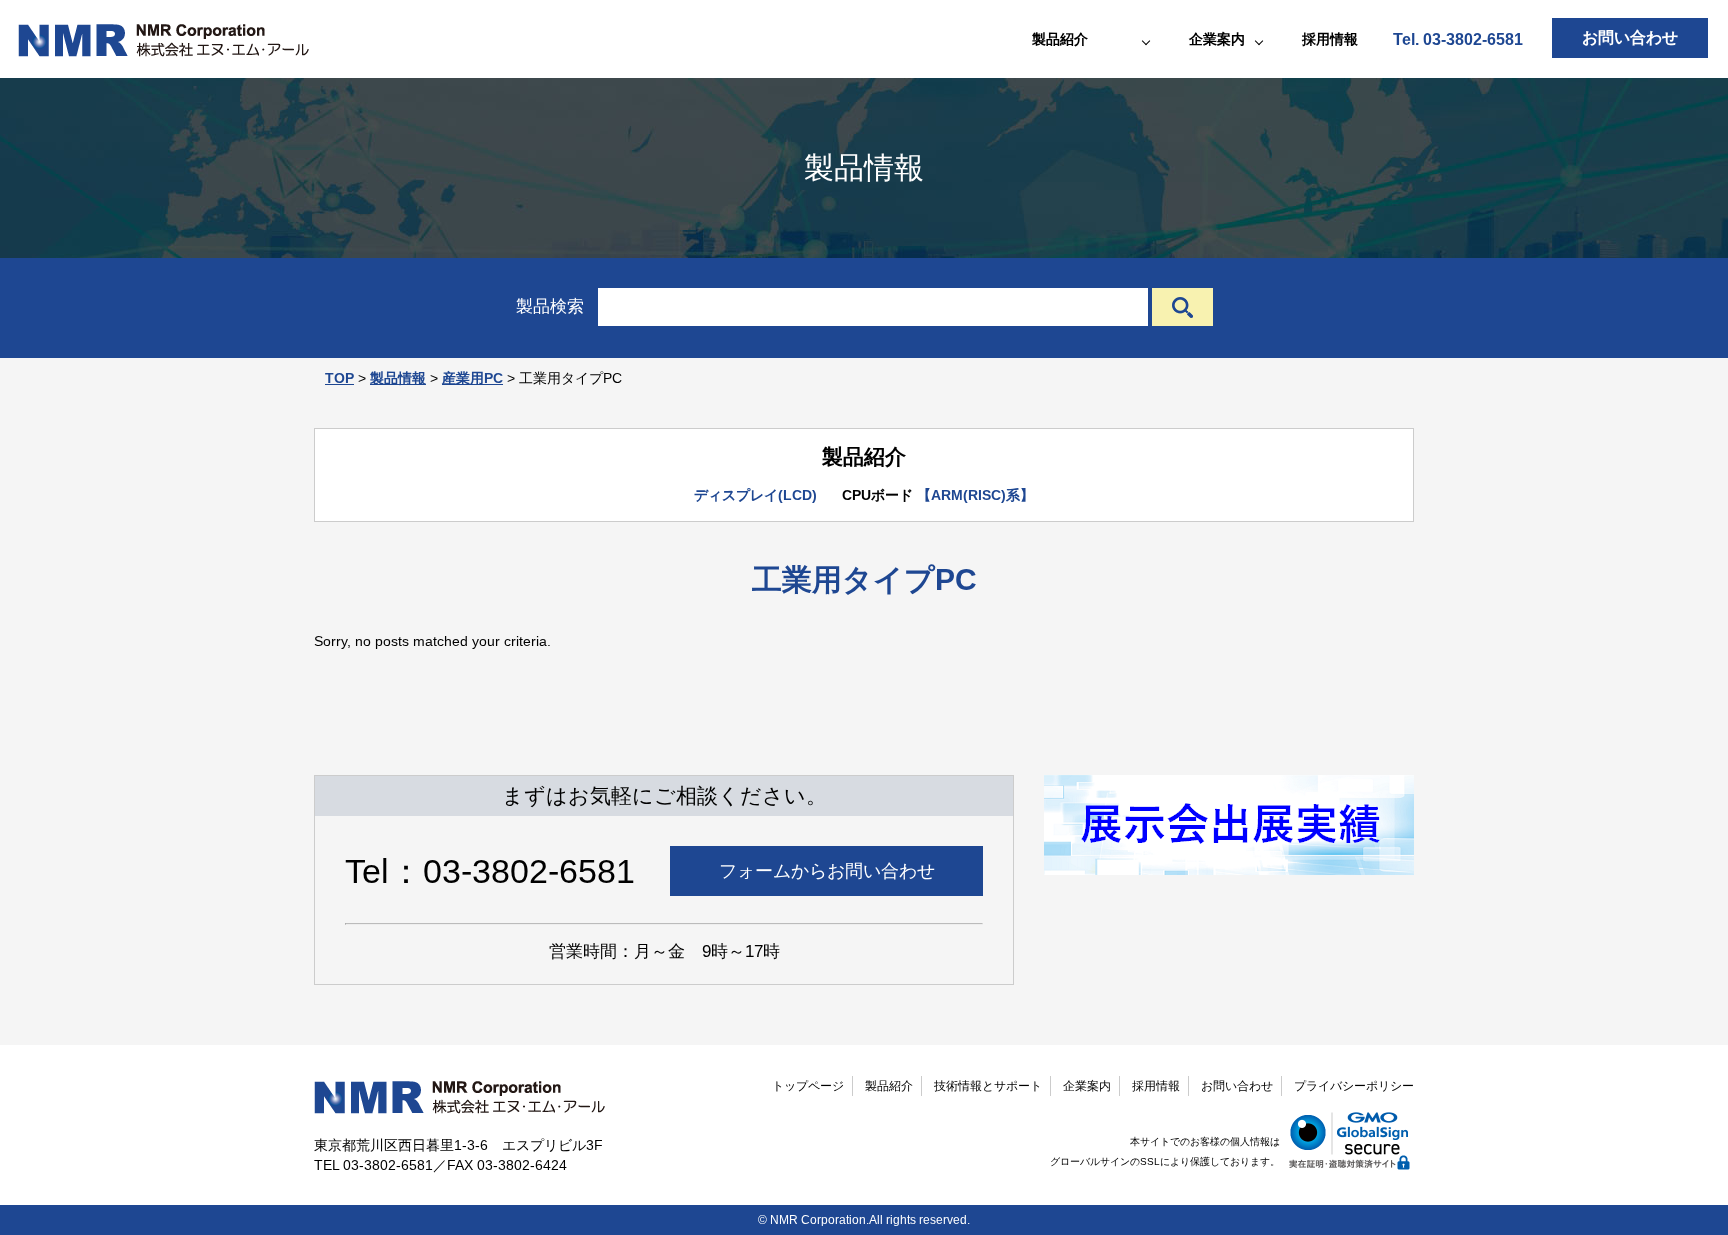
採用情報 (1330, 39)
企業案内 (1087, 1086)
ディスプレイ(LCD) (755, 495)
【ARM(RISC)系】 (975, 495)
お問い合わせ (1630, 37)
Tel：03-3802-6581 (490, 871)
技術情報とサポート (988, 1086)
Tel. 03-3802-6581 (1458, 39)
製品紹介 (889, 1086)
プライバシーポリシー (1354, 1086)
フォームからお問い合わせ (827, 871)
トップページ (808, 1086)
